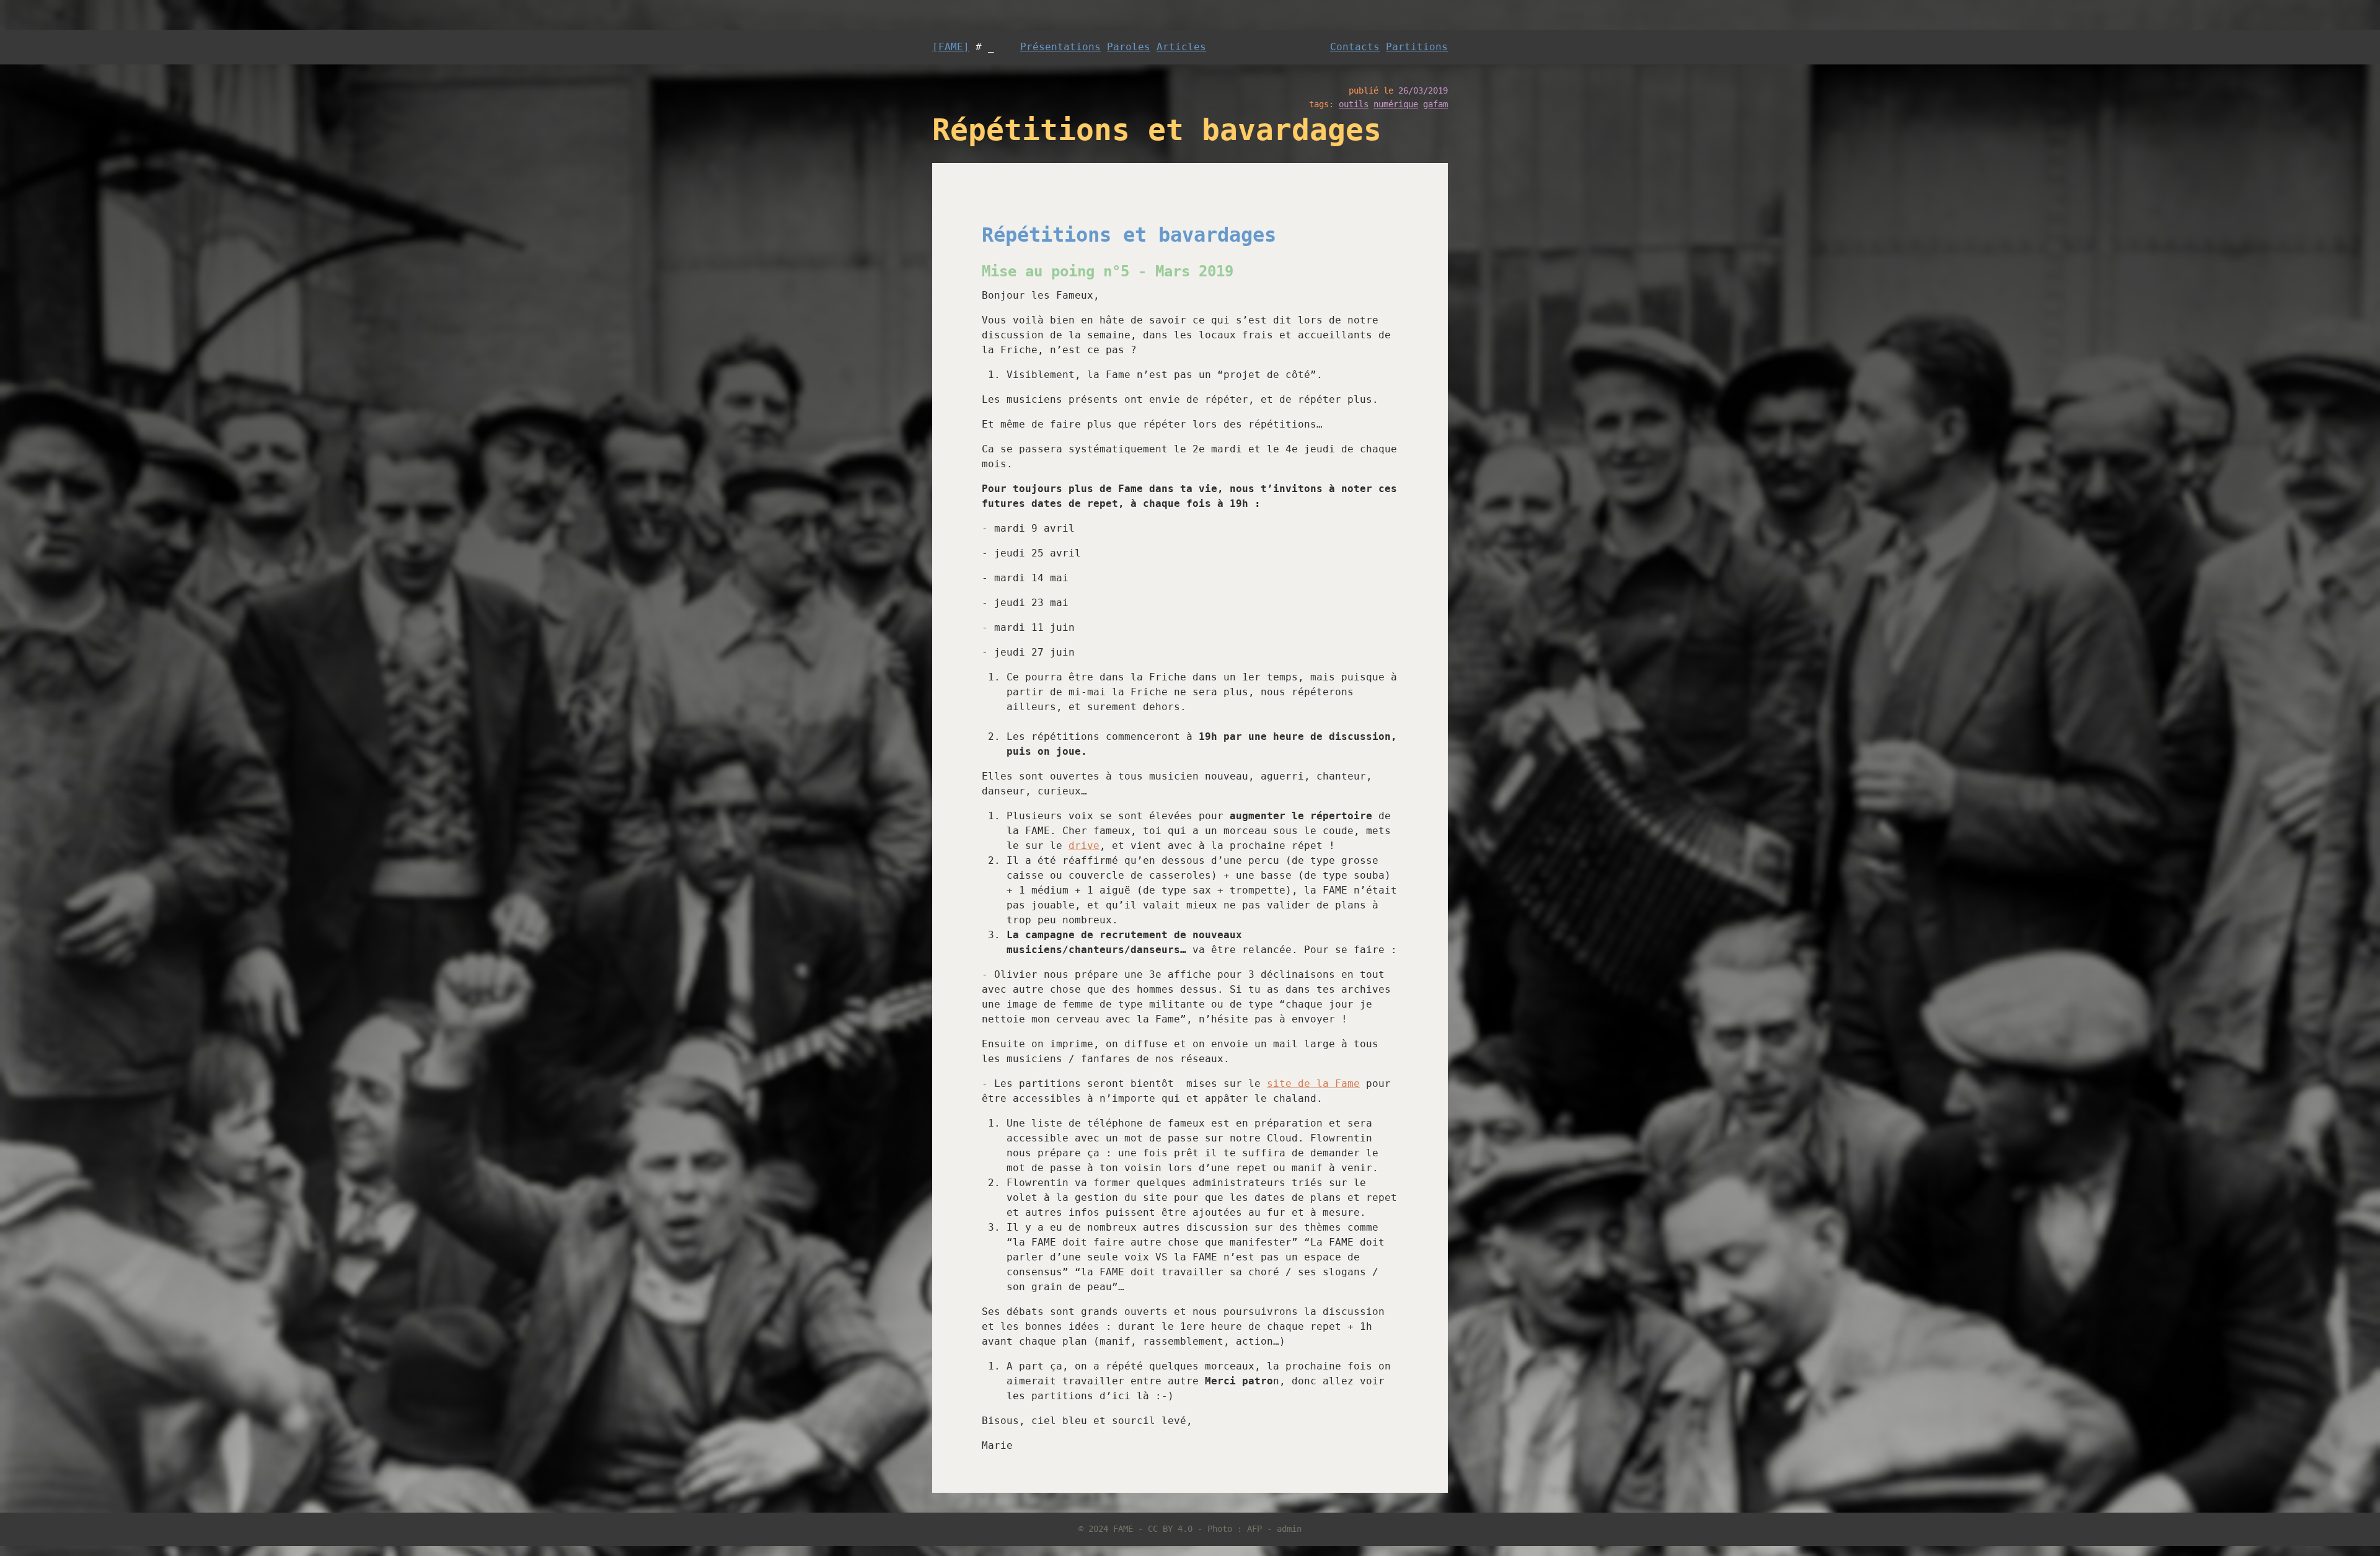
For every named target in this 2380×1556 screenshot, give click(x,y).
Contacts (1355, 47)
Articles (1181, 47)
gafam (1435, 104)
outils (1354, 104)
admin (1289, 1529)
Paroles (1129, 47)
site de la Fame (1313, 1083)
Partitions (1417, 47)
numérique (1396, 104)
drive (1084, 846)
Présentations (1060, 47)
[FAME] (951, 47)
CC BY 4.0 (1170, 1529)
